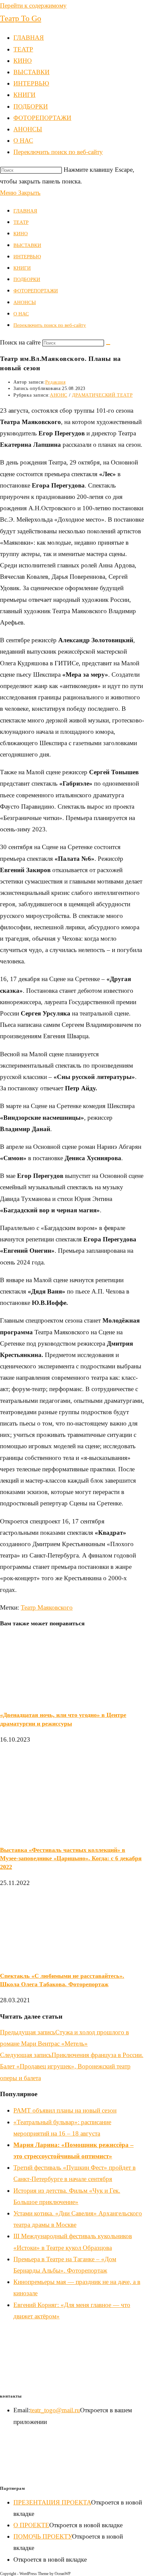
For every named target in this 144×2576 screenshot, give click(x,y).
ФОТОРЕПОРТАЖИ (36, 291)
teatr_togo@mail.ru (55, 2410)
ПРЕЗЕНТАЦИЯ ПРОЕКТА (52, 2502)
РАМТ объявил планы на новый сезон (65, 2110)
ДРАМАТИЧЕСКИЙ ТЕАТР (102, 395)
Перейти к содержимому (33, 6)
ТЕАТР (21, 222)
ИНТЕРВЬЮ (27, 257)
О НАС (21, 314)
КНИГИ (22, 268)
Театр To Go (21, 18)
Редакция (55, 382)
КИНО (21, 234)
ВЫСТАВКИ (27, 245)
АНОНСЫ (25, 302)
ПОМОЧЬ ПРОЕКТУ (43, 2536)
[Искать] (108, 345)
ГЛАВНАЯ (25, 211)
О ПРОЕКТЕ (31, 2525)
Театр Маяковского (47, 1607)
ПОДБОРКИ (27, 279)
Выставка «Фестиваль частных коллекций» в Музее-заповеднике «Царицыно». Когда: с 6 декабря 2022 (71, 1858)
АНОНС (59, 395)
